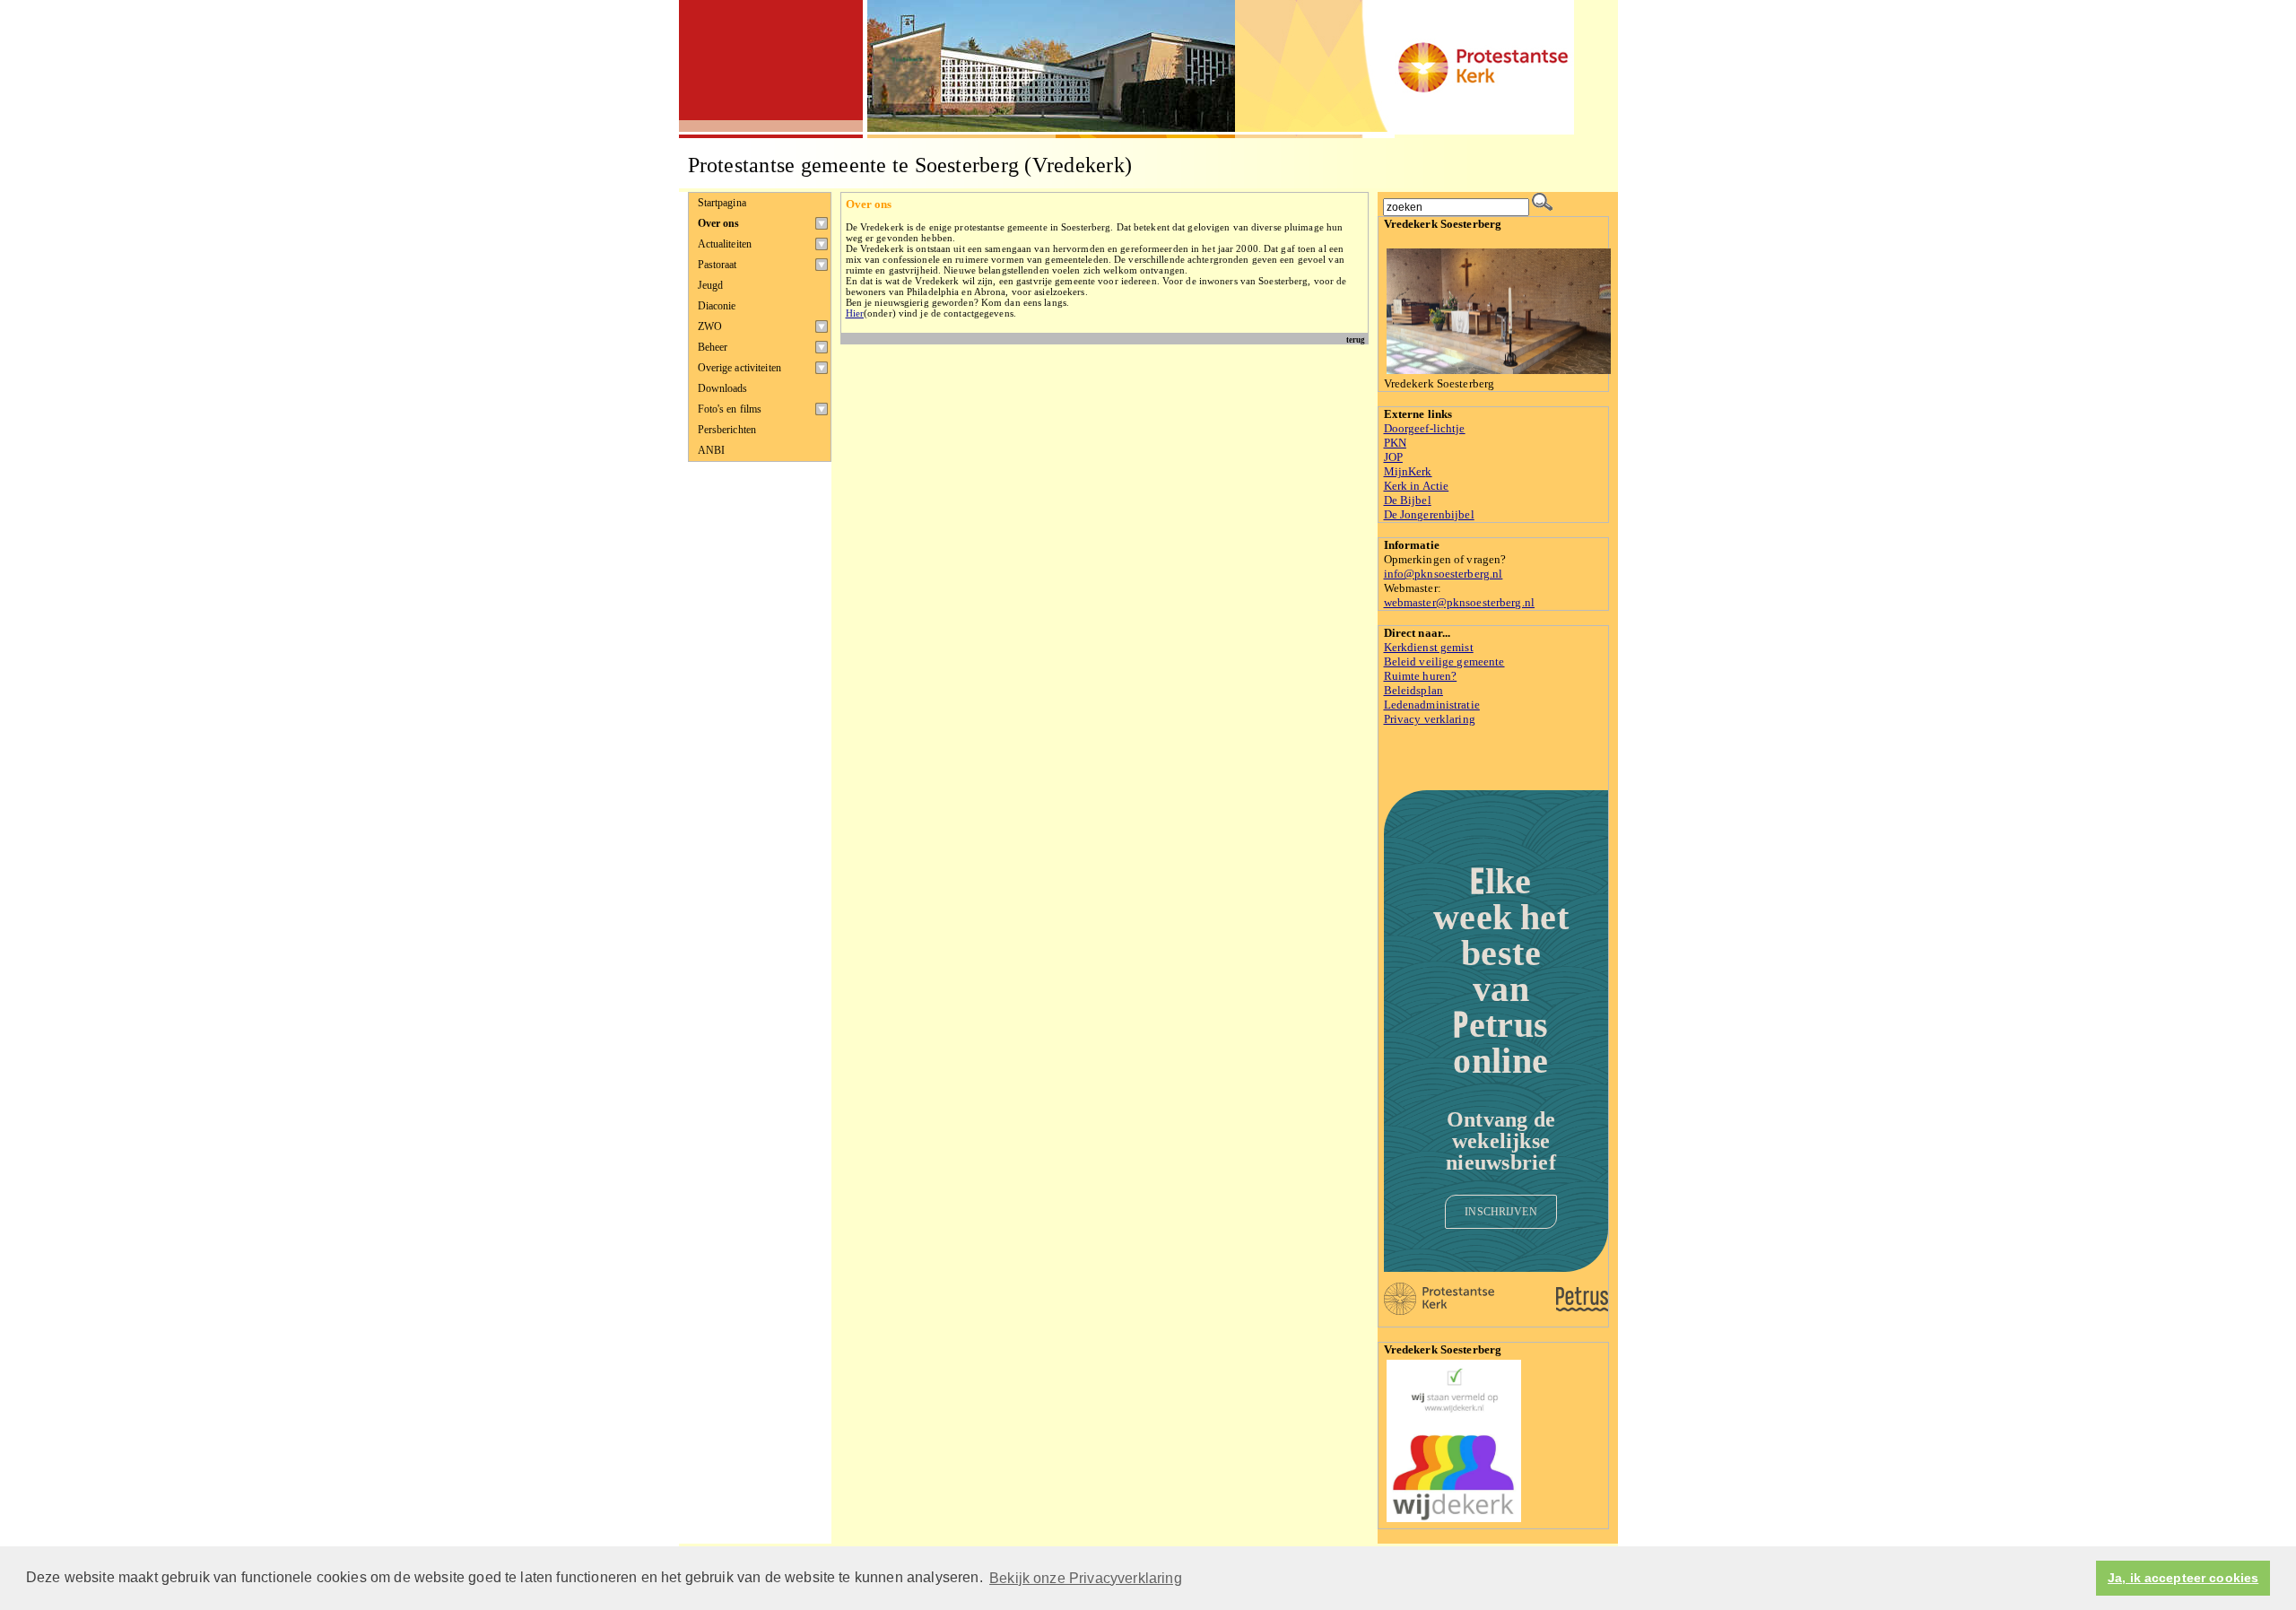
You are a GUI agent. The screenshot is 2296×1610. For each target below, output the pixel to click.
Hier (855, 313)
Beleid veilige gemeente (1444, 661)
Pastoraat (717, 265)
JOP (1393, 457)
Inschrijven (1500, 1212)
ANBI (712, 450)
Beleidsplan (1413, 690)
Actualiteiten (725, 244)
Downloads (723, 388)
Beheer (713, 347)
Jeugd (711, 285)
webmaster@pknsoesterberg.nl (1460, 602)
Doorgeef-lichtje (1425, 428)
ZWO (710, 326)
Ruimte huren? (1421, 676)
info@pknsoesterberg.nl (1444, 574)
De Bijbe (1406, 500)
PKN (1395, 443)
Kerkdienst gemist (1429, 647)
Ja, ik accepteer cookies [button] (2183, 1578)
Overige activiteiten (739, 368)
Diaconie (717, 306)
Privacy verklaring (1430, 719)
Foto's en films (730, 409)
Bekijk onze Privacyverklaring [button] (1086, 1578)
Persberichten (727, 430)
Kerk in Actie (1417, 486)
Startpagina (722, 203)
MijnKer (1405, 471)
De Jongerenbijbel (1429, 514)
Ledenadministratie (1432, 705)
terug (1356, 340)
